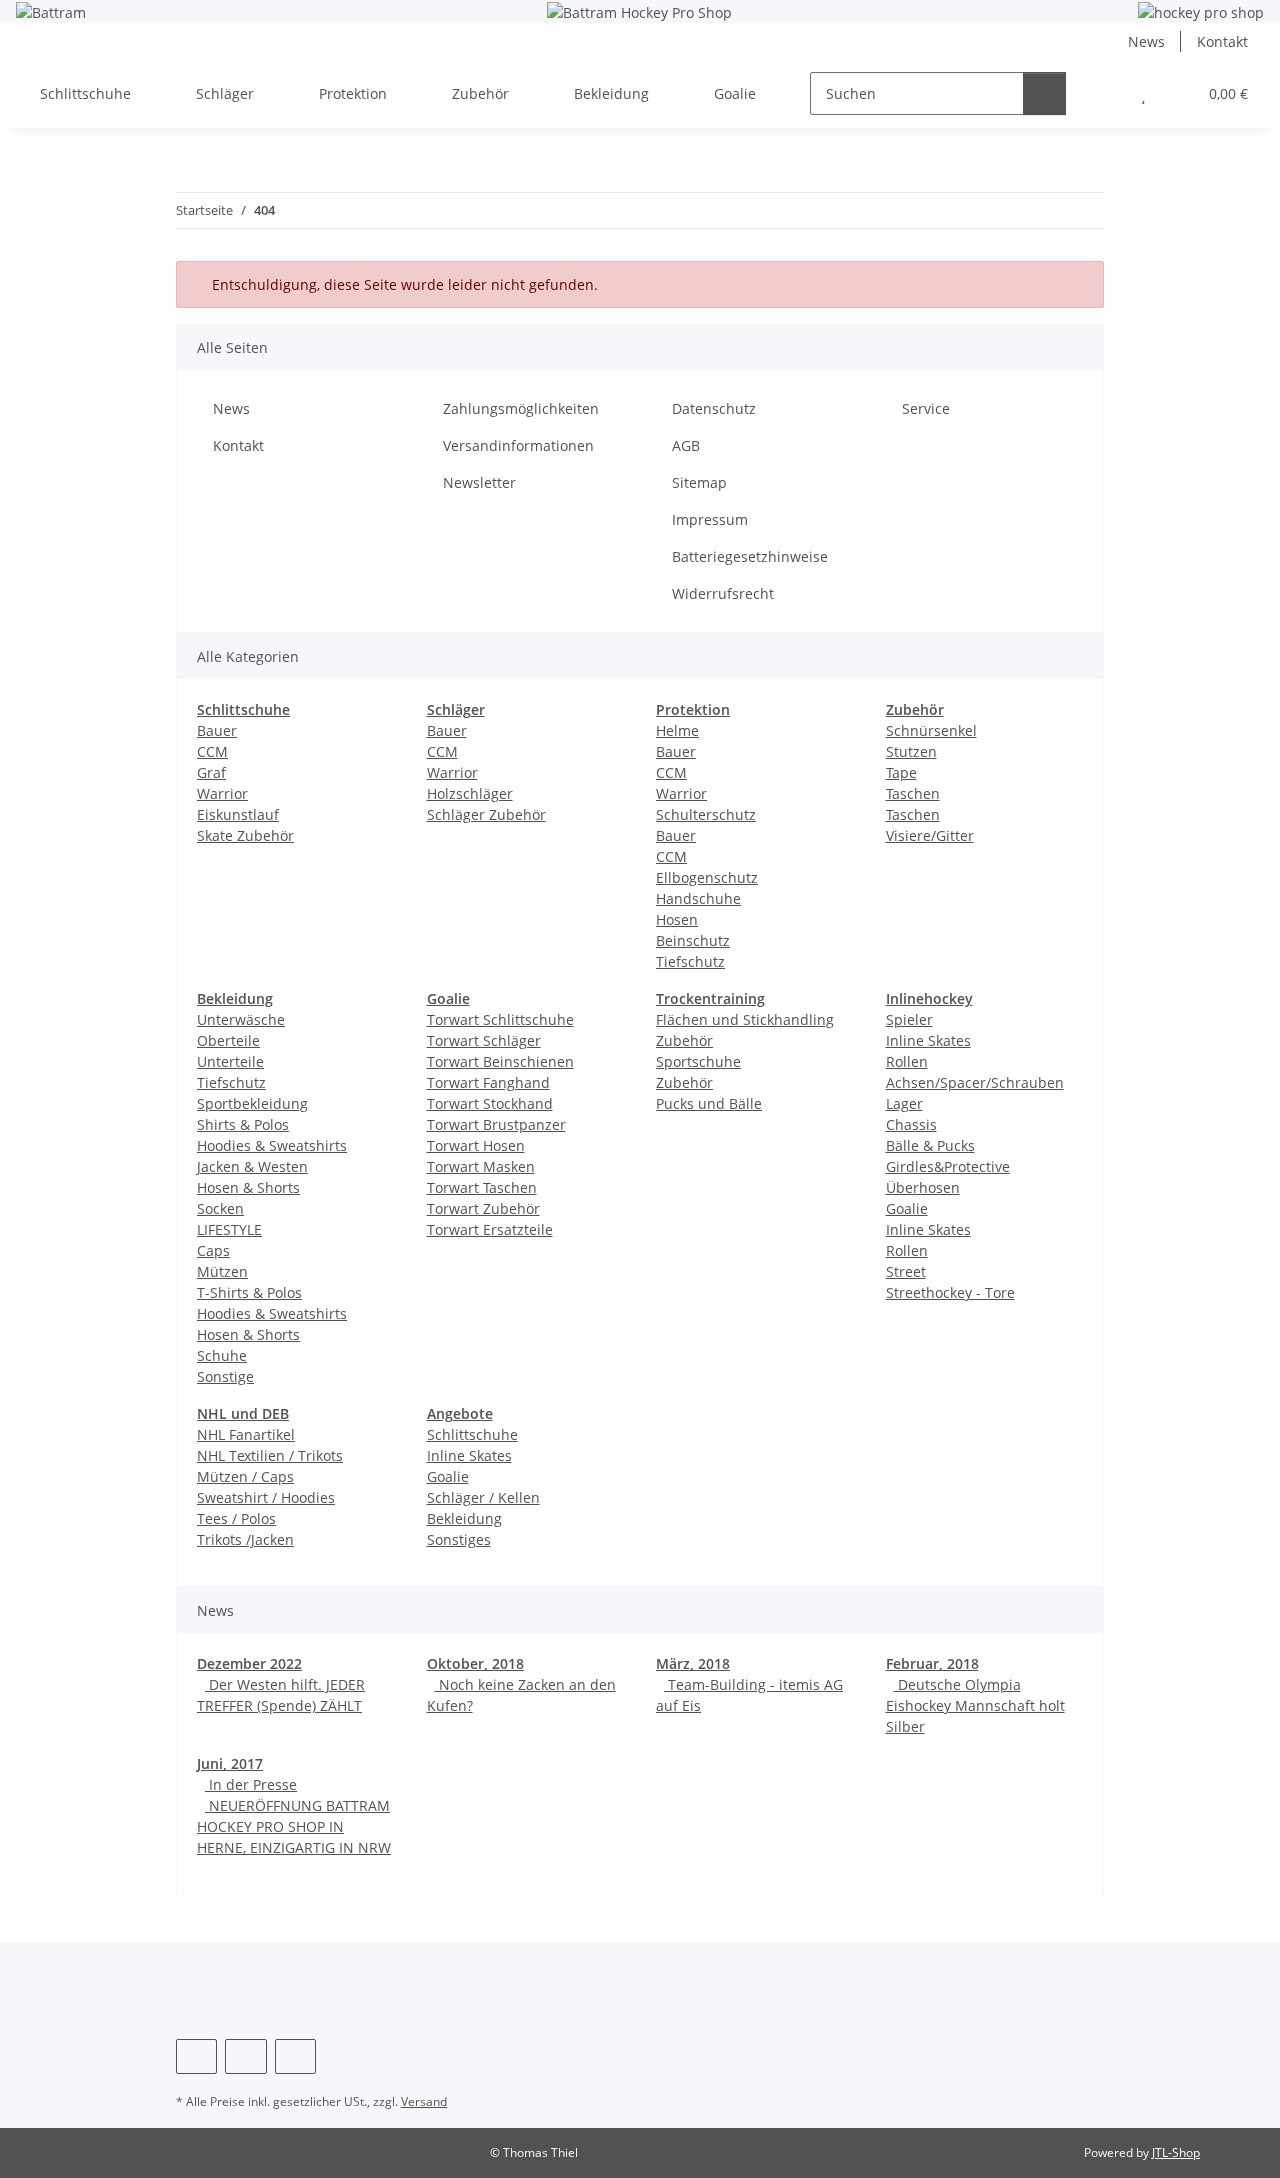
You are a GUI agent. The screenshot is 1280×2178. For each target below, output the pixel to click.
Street (906, 1271)
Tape (901, 772)
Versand (424, 2101)
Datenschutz (714, 408)
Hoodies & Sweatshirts (272, 1145)
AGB (686, 445)
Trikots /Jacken (245, 1539)
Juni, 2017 (230, 1763)
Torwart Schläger (484, 1040)
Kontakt (1222, 41)
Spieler (909, 1019)
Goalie (907, 1208)
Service (926, 408)
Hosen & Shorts (248, 1187)
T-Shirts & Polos (249, 1292)
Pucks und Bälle (709, 1103)
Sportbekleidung (252, 1103)
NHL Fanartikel (246, 1434)
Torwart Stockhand (490, 1103)
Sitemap (699, 482)
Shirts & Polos (243, 1124)
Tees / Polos (236, 1518)
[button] (1103, 93)
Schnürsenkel (931, 730)
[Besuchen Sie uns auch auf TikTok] (295, 2056)
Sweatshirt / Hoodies (266, 1497)
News (1146, 41)
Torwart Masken (481, 1166)
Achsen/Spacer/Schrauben (975, 1082)
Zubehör (684, 1082)
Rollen (907, 1061)
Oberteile (228, 1040)
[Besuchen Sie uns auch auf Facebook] (196, 2056)
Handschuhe (698, 898)
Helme (677, 730)
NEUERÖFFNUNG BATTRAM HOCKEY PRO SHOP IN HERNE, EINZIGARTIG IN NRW (294, 1826)
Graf (211, 772)
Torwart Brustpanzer (496, 1124)
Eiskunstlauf (238, 814)
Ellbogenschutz (707, 877)
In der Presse (251, 1784)
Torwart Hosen (476, 1145)
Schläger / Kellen (483, 1497)
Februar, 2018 (932, 1663)
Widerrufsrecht (723, 593)
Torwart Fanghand (488, 1082)
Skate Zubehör (245, 835)
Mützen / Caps (245, 1476)
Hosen (677, 919)
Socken (220, 1208)
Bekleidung (464, 1518)
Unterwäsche (241, 1019)
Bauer (217, 730)
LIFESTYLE (229, 1229)
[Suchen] (1044, 93)
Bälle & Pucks (930, 1145)
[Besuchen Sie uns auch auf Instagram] (245, 2056)
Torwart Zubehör (483, 1208)
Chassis (911, 1124)
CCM (212, 751)
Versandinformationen (518, 445)
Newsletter (479, 482)
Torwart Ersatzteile (490, 1229)
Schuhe (222, 1355)
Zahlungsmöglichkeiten (521, 408)
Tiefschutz (690, 961)
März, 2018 (693, 1663)
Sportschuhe (698, 1061)
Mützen (222, 1271)
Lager (904, 1103)
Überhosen (923, 1187)
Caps (213, 1250)
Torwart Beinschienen (500, 1061)
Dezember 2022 (249, 1663)
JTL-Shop (1176, 2152)
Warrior (222, 793)
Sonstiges (459, 1539)
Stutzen (911, 751)
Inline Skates (928, 1040)
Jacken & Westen (252, 1166)
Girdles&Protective (948, 1166)
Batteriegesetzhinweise (750, 556)
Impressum (710, 519)
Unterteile (230, 1061)
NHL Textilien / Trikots (270, 1455)
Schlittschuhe (472, 1434)
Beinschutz (693, 940)
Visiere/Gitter (930, 835)
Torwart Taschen (482, 1187)
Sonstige (225, 1376)
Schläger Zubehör (486, 814)
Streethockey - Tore (950, 1292)
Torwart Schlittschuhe (500, 1019)
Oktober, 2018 (475, 1663)
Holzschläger (470, 793)
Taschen (913, 793)
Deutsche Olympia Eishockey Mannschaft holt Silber (975, 1705)
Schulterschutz (706, 814)
